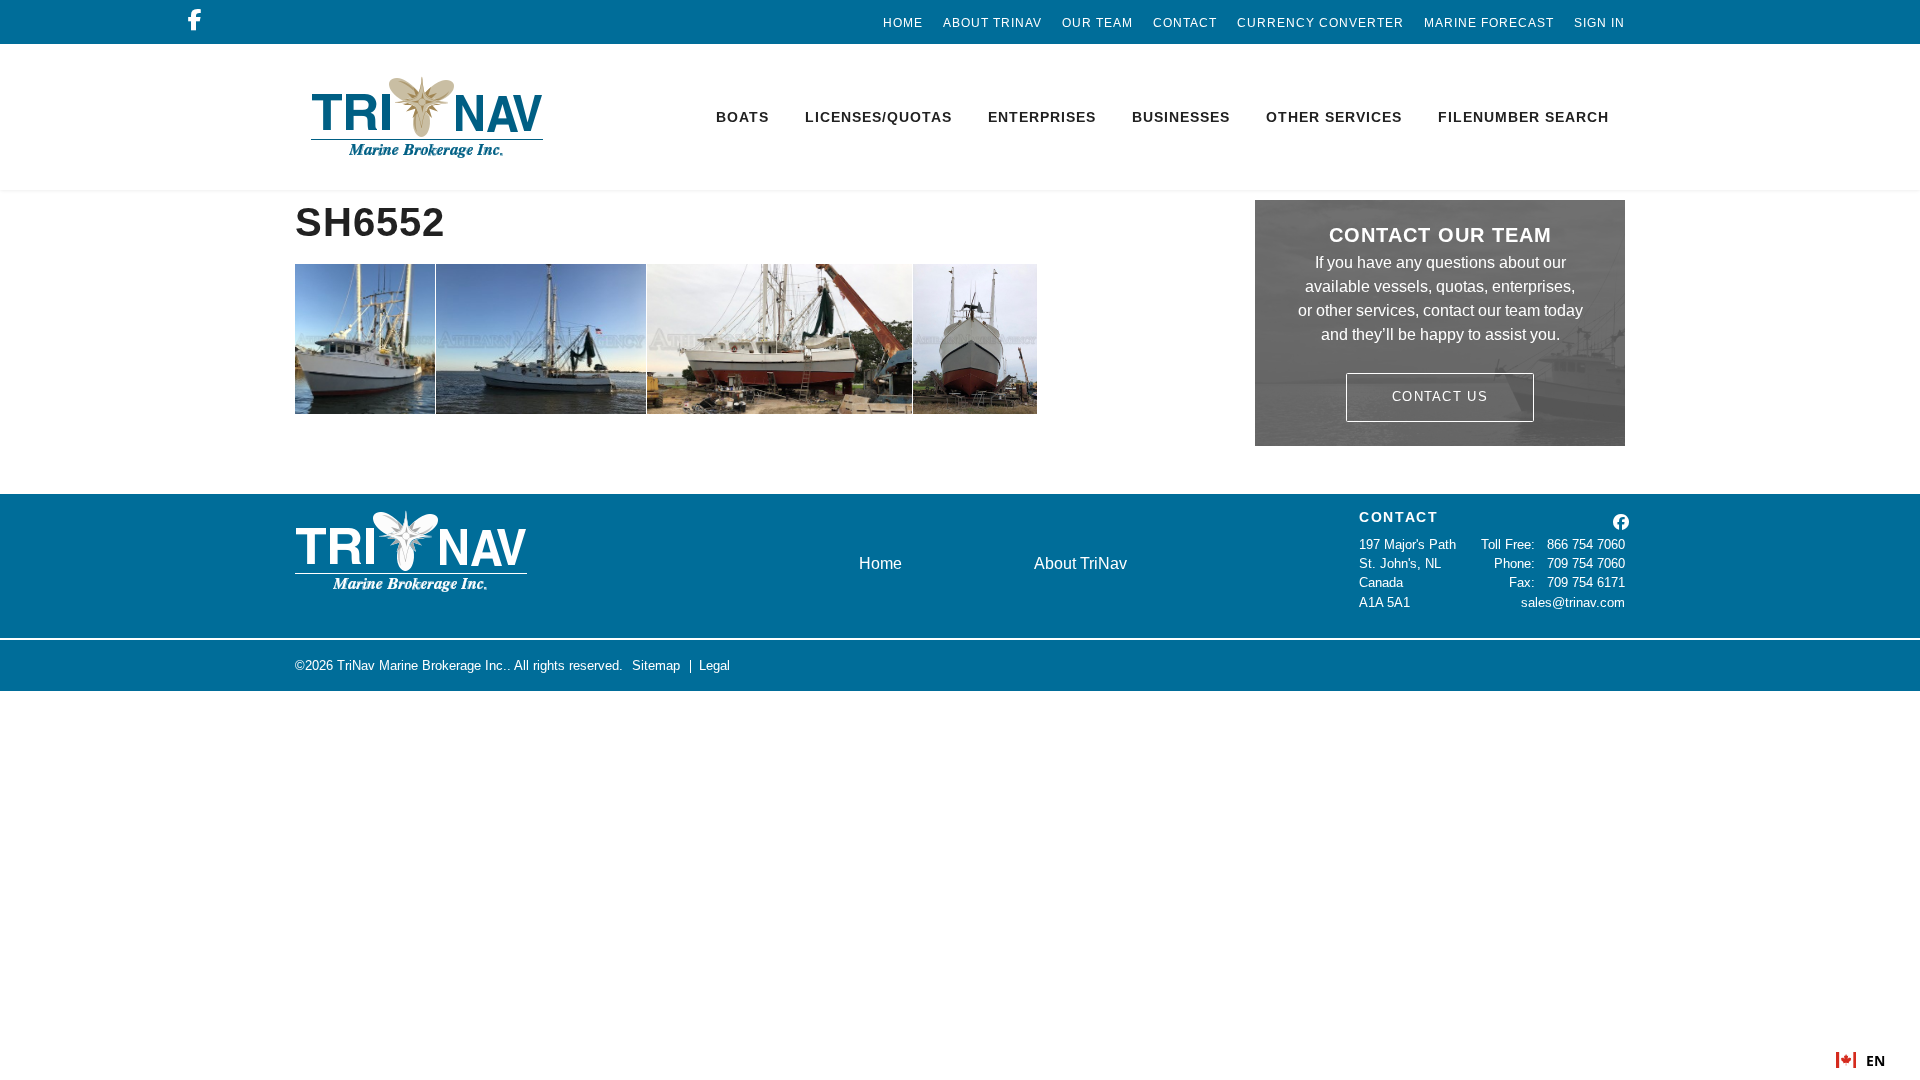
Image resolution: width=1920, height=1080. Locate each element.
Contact (1185, 23)
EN (1875, 1060)
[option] (1860, 1060)
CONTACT (1399, 517)
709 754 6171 (1586, 582)
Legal (714, 665)
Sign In (1599, 23)
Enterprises (1042, 117)
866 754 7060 (1586, 544)
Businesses (1181, 117)
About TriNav (992, 23)
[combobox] (1860, 1060)
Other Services (1334, 117)
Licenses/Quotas (878, 117)
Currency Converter (1320, 23)
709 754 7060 (1586, 563)
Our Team (1097, 23)
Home (903, 23)
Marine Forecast (1489, 23)
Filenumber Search (1523, 117)
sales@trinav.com (1573, 602)
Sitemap (656, 665)
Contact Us (1440, 396)
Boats (742, 117)
